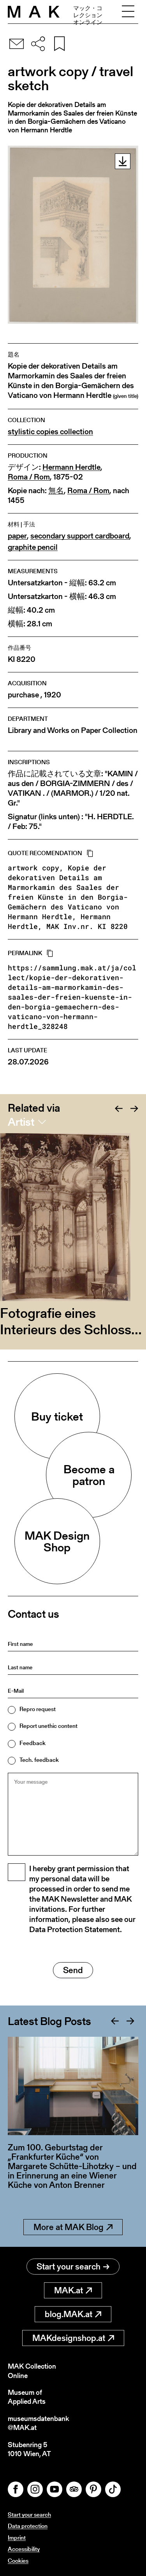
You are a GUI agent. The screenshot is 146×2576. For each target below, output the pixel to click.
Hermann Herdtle (71, 467)
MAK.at (69, 2290)
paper (17, 536)
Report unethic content (48, 1726)
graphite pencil (33, 547)
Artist (21, 1122)
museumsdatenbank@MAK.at (38, 2423)
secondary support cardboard (80, 536)
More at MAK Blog (69, 2227)
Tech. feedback (39, 1760)
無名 (56, 491)
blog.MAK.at (69, 2314)
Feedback (33, 1743)
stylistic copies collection (50, 432)
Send (73, 1970)
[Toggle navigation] (128, 12)
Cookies (18, 2561)
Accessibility (24, 2549)
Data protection (28, 2526)
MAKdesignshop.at (69, 2338)
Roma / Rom (29, 477)
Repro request (38, 1709)
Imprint (17, 2538)
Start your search (69, 2267)
